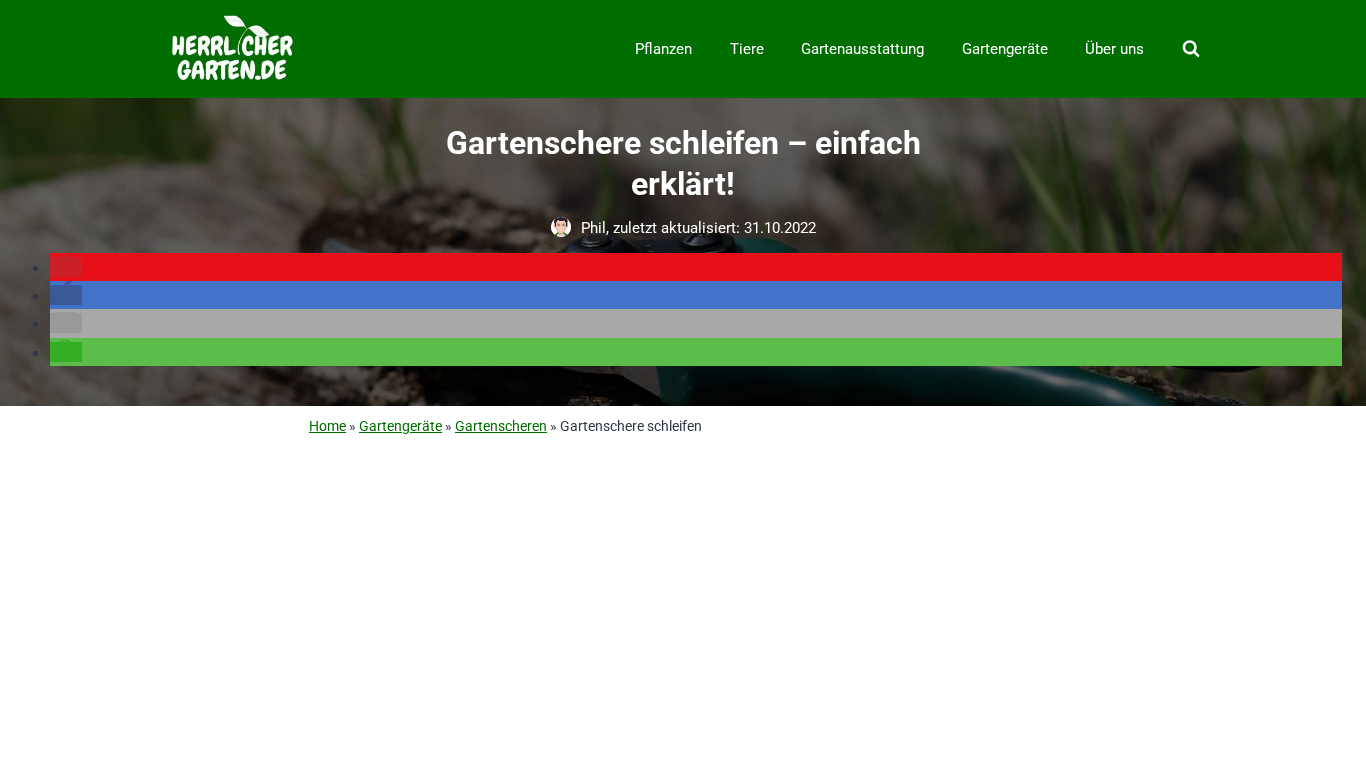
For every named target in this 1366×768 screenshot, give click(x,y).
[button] (66, 267)
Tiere (747, 49)
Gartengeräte (1005, 49)
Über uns (1114, 49)
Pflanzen (663, 49)
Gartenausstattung (862, 49)
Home (327, 426)
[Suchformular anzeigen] (1191, 49)
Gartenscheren (501, 426)
